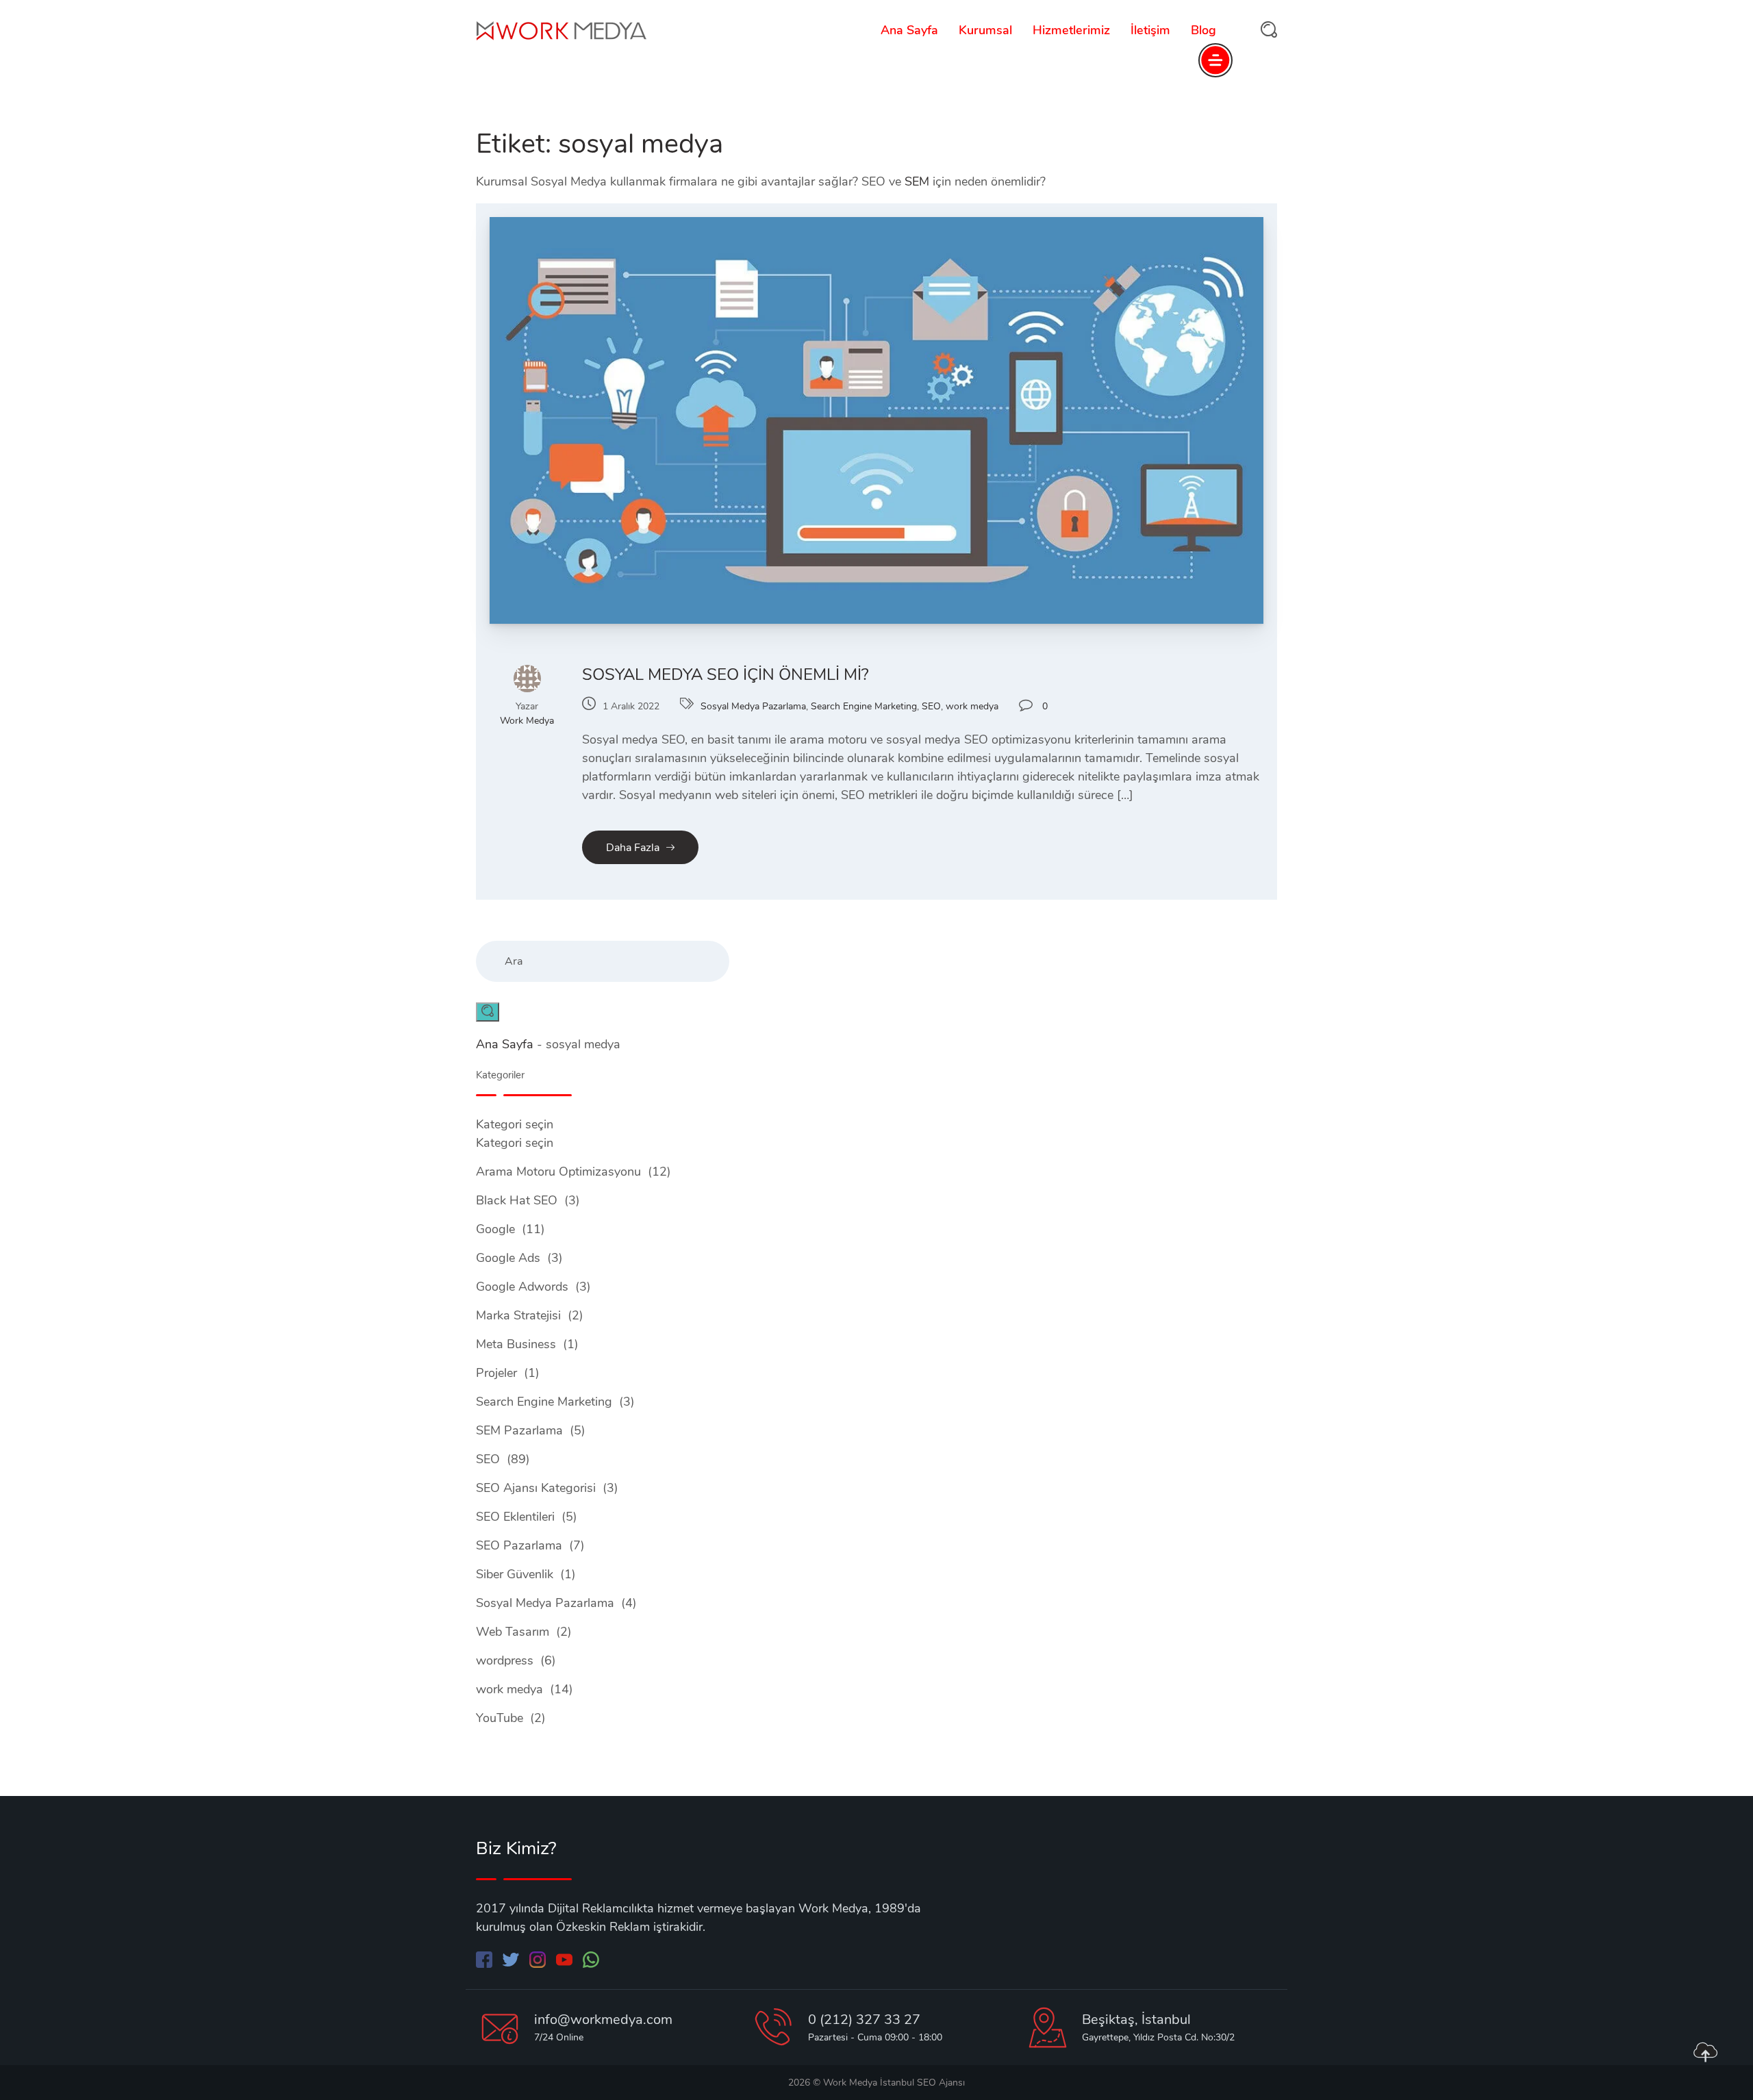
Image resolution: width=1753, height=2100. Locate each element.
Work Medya (527, 721)
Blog (1203, 30)
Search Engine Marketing (864, 706)
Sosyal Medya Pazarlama (753, 706)
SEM (917, 181)
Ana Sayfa (909, 30)
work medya (972, 706)
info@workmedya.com (603, 2020)
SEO (931, 706)
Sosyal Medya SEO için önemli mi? (726, 674)
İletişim (1150, 30)
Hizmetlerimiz (1071, 30)
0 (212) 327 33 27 (864, 2020)
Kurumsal (985, 30)
